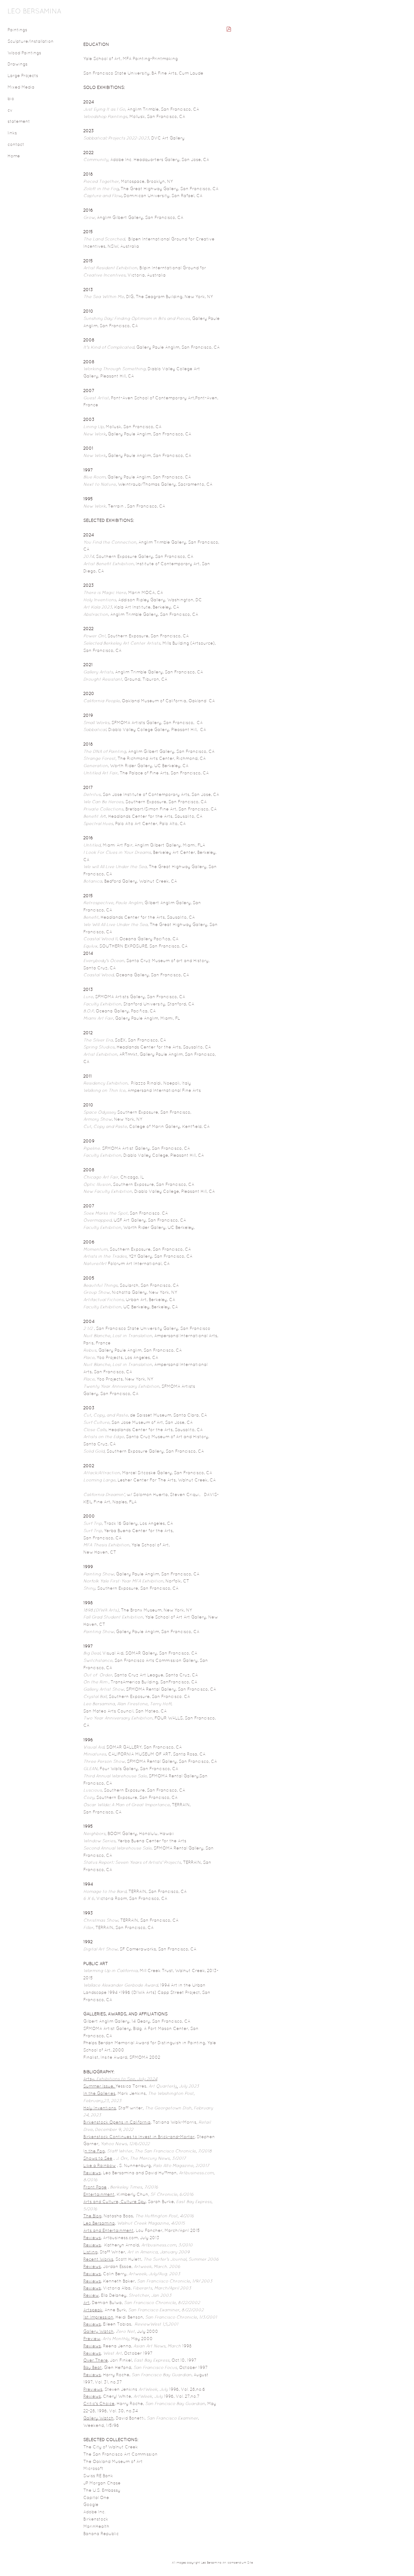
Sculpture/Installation (31, 42)
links (12, 133)
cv (10, 111)
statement (19, 122)
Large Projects (23, 76)
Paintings (17, 30)
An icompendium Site (238, 2563)
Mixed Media (21, 87)
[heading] (23, 12)
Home (14, 156)
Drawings (18, 64)
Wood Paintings (24, 53)
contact (16, 145)
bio (11, 99)
